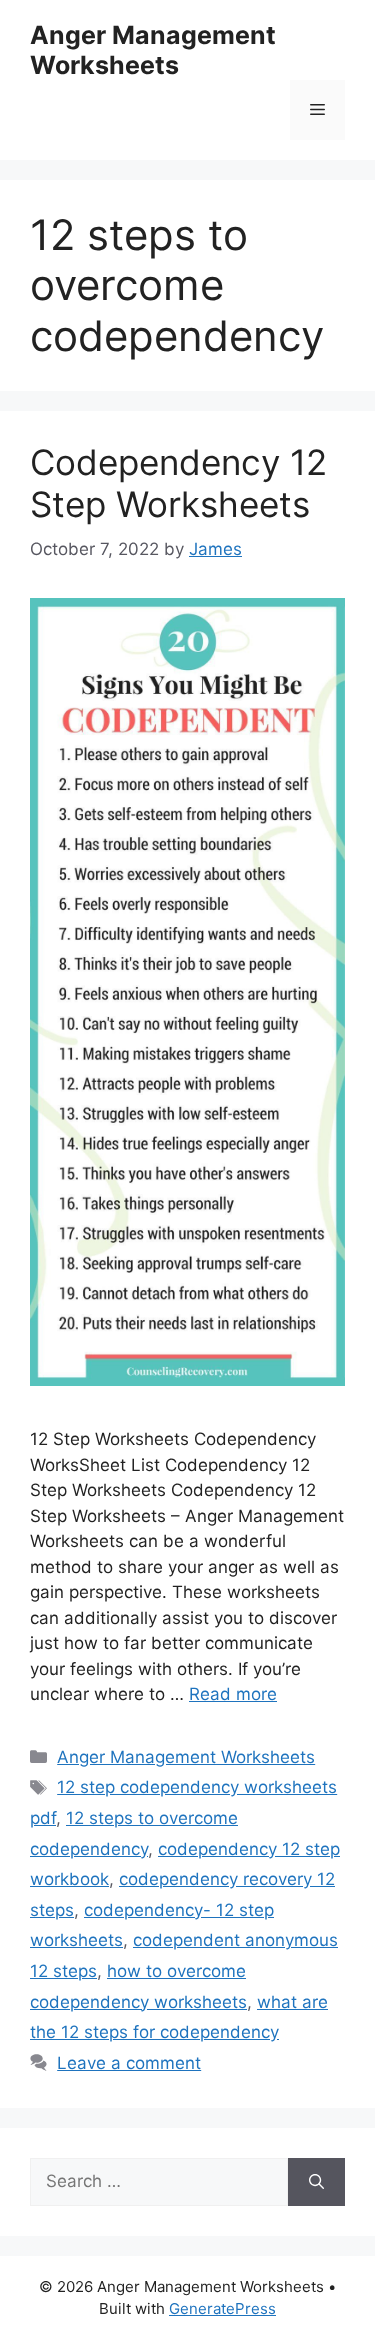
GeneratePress (222, 2308)
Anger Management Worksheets (153, 50)
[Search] (316, 2182)
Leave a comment (129, 2063)
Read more (233, 1694)
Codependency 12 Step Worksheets (178, 483)
